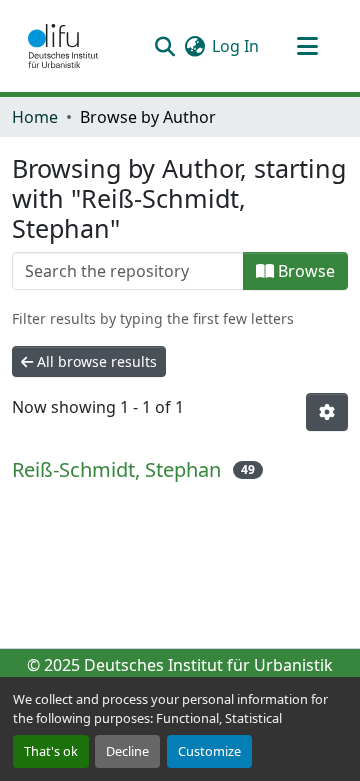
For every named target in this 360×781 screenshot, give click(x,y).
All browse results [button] (95, 361)
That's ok (51, 751)
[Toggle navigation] (307, 46)
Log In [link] (235, 46)
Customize (209, 751)
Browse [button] (304, 271)
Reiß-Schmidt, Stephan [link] (116, 469)
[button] (63, 46)
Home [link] (35, 117)
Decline (127, 751)
